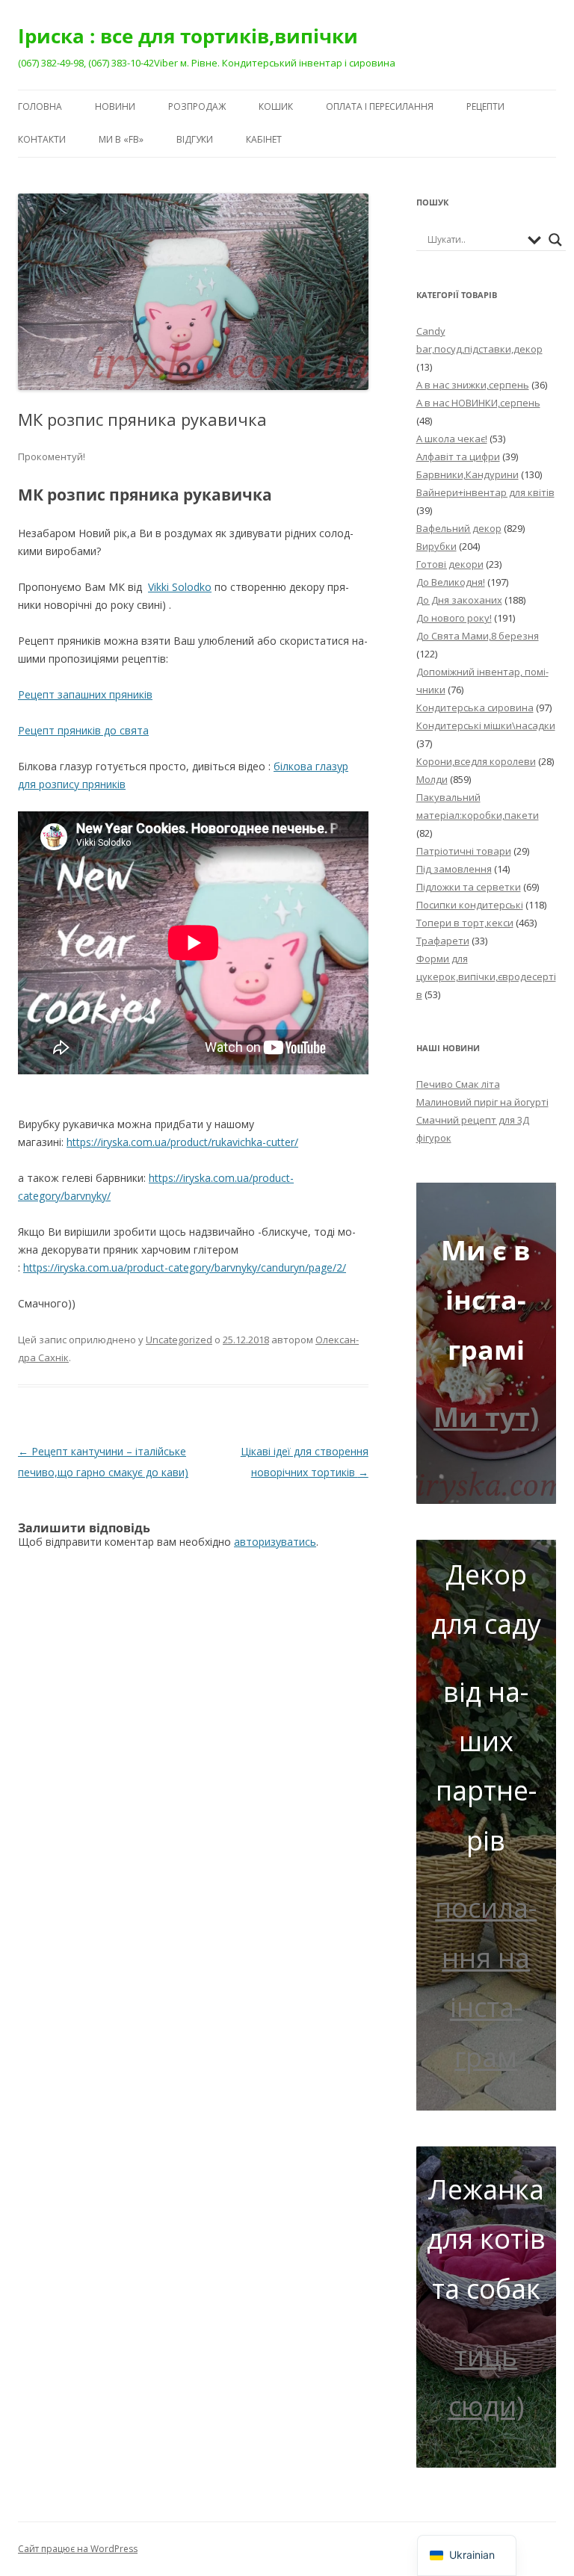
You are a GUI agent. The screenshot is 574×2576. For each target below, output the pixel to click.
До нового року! (454, 618)
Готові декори (450, 564)
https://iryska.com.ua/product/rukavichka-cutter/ (182, 1142)
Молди (432, 779)
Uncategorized (179, 1340)
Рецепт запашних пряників (85, 694)
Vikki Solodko (180, 587)
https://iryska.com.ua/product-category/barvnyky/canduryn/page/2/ (185, 1267)
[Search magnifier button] (555, 240)
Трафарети (443, 941)
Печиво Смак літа (458, 1084)
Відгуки (195, 139)
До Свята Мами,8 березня (478, 636)
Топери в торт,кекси (465, 923)
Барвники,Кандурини (467, 474)
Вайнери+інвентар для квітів (485, 492)
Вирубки (436, 546)
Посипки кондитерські (470, 905)
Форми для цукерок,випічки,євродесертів (486, 976)
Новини (115, 106)
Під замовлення (454, 869)
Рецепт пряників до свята (83, 730)
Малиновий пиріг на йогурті (482, 1102)
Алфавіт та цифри (458, 456)
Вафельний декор (459, 528)
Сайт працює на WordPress (78, 2549)
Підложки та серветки (469, 887)
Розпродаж (197, 106)
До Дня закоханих (459, 600)
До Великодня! (451, 582)
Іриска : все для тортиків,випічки (188, 36)
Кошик (276, 106)
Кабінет (264, 139)
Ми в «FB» (121, 139)
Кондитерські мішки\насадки (486, 725)
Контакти (42, 139)
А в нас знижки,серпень (473, 385)
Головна (40, 106)
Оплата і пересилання (380, 106)
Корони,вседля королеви (476, 761)
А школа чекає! (452, 439)
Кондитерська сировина (475, 708)
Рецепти (485, 106)
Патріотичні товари (464, 851)
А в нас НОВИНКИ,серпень (478, 403)
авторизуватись (275, 1542)
